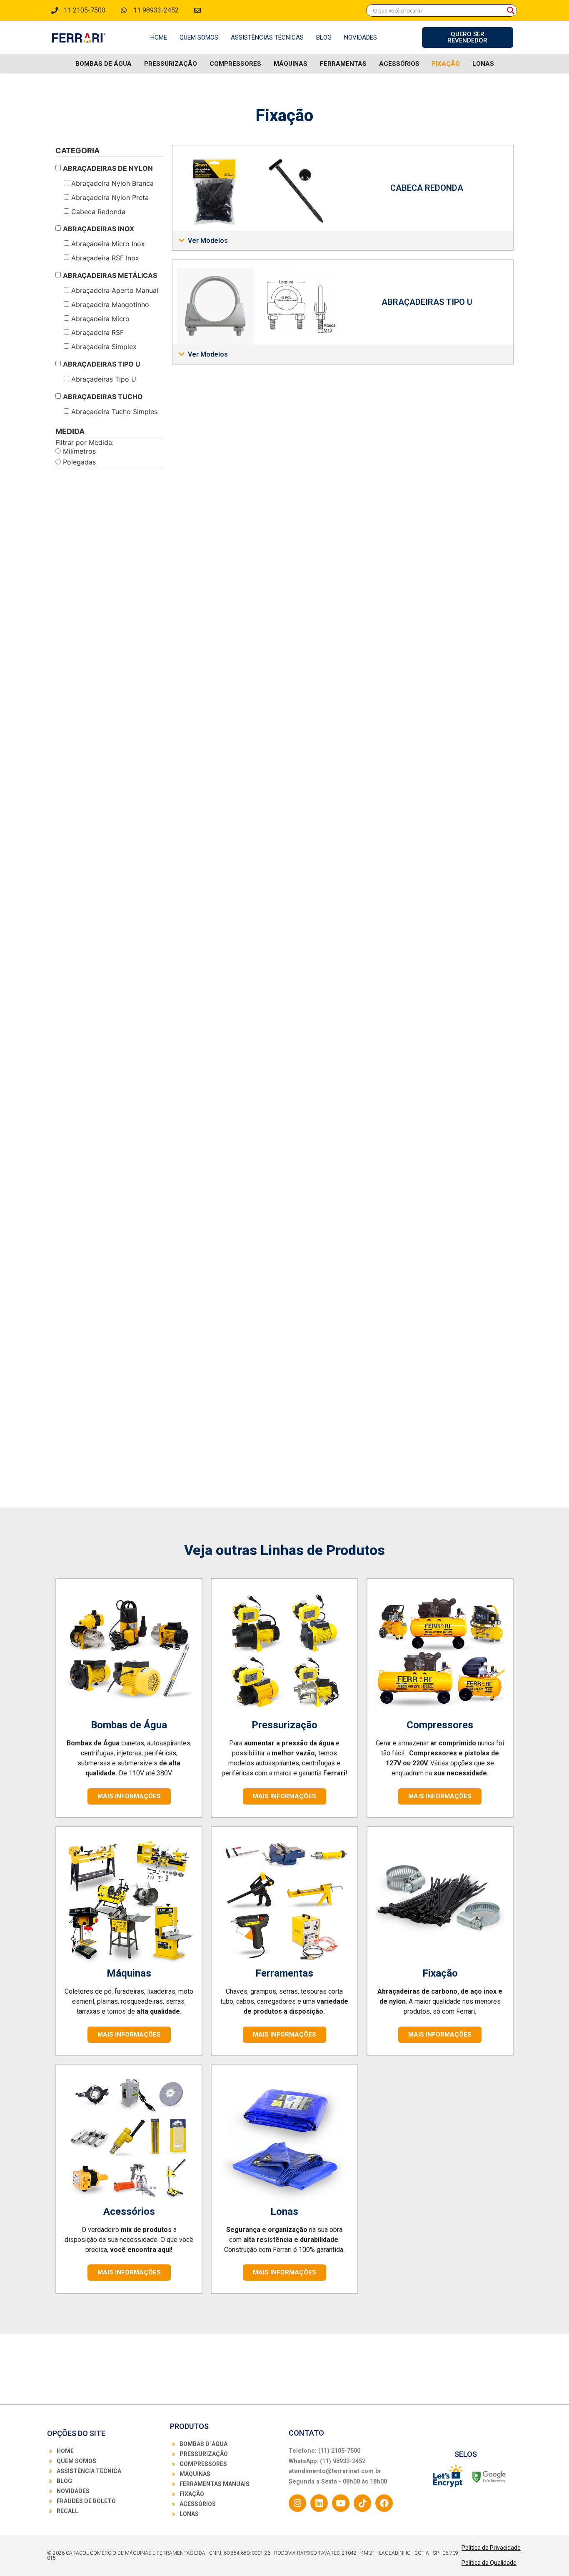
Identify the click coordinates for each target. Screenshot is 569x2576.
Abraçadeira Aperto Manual (115, 290)
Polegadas (78, 462)
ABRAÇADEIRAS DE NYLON (108, 168)
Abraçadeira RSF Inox (105, 258)
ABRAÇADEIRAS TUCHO (103, 397)
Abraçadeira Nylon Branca (112, 183)
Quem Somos (199, 37)
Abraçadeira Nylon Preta (110, 197)
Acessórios (399, 64)
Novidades (361, 37)
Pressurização (171, 64)
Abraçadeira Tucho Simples (114, 412)
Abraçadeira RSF (97, 332)
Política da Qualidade (489, 2563)
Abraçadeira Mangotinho (110, 305)
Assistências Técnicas (267, 37)
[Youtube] (341, 2503)
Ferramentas (343, 64)
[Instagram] (297, 2503)
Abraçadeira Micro (100, 319)
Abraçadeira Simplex (104, 347)
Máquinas (291, 64)
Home (159, 37)
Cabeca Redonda (98, 212)
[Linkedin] (319, 2503)
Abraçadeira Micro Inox (108, 244)
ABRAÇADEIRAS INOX (99, 229)
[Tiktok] (362, 2503)
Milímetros (78, 451)
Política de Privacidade (491, 2548)
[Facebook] (384, 2503)
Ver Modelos (208, 241)
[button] (343, 241)
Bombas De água (104, 64)
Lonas (483, 64)
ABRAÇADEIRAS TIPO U (102, 364)
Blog (324, 37)
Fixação (446, 64)
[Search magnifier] (511, 10)
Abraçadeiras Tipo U (104, 379)
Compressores (235, 64)
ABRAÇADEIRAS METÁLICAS (110, 275)
